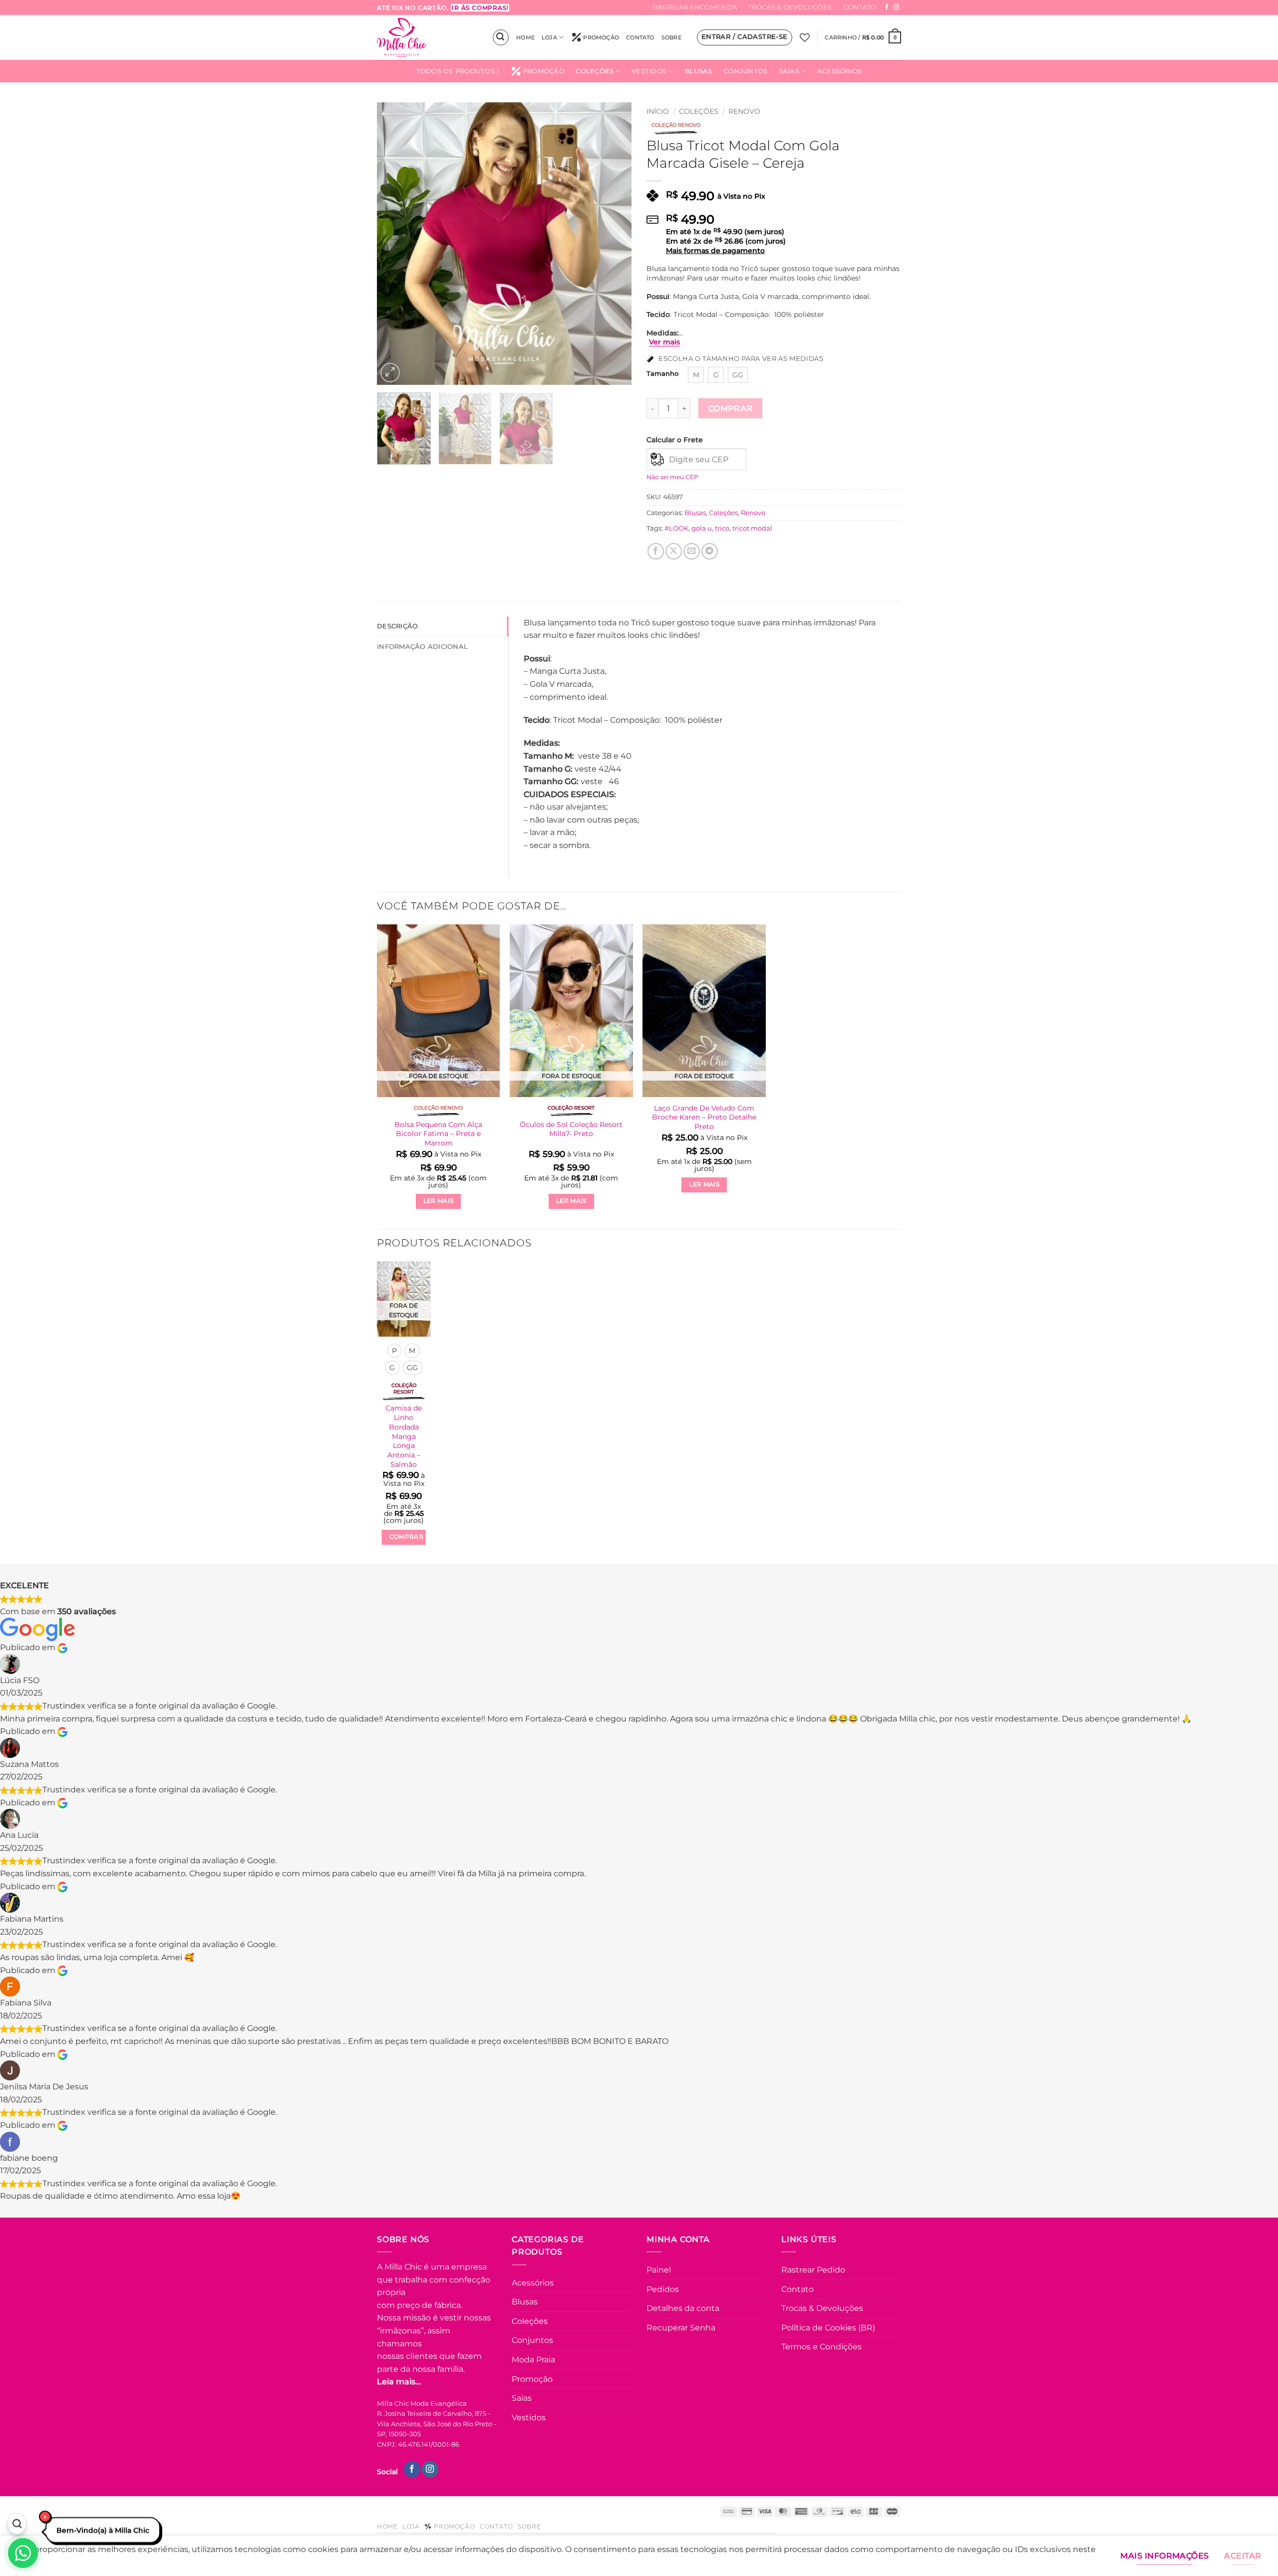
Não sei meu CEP (672, 477)
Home (525, 37)
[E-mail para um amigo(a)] (692, 551)
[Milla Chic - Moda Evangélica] (427, 37)
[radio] (696, 375)
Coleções (595, 71)
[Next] (614, 243)
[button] (501, 37)
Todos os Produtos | (458, 71)
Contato (860, 7)
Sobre (671, 37)
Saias (789, 71)
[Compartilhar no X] (674, 551)
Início (658, 111)
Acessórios (840, 71)
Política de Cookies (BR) (828, 2328)
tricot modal (752, 528)
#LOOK (676, 528)
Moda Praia (533, 2360)
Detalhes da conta (683, 2308)
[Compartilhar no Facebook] (656, 551)
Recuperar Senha (681, 2328)
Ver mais (664, 342)
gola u (702, 528)
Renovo (744, 111)
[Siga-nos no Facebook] (887, 7)
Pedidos (663, 2289)
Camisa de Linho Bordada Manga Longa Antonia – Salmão (404, 1436)
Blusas (698, 71)
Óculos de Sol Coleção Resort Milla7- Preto (571, 1129)
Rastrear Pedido (813, 2270)
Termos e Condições (821, 2347)
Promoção (601, 37)
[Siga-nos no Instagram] (896, 7)
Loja (549, 37)
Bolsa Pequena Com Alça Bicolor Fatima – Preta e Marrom (438, 1134)
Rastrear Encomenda (695, 7)
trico (722, 528)
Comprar (731, 409)
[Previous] (394, 243)
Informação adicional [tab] (422, 647)
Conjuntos (745, 71)
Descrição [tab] (397, 626)
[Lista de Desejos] (805, 37)
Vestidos (649, 71)
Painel (659, 2270)
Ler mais (439, 1201)
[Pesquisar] (16, 2525)
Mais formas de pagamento (715, 251)
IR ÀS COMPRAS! (480, 8)
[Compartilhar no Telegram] (710, 551)
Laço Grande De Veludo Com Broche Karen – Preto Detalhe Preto (704, 1117)
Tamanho (662, 374)
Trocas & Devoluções (790, 7)
